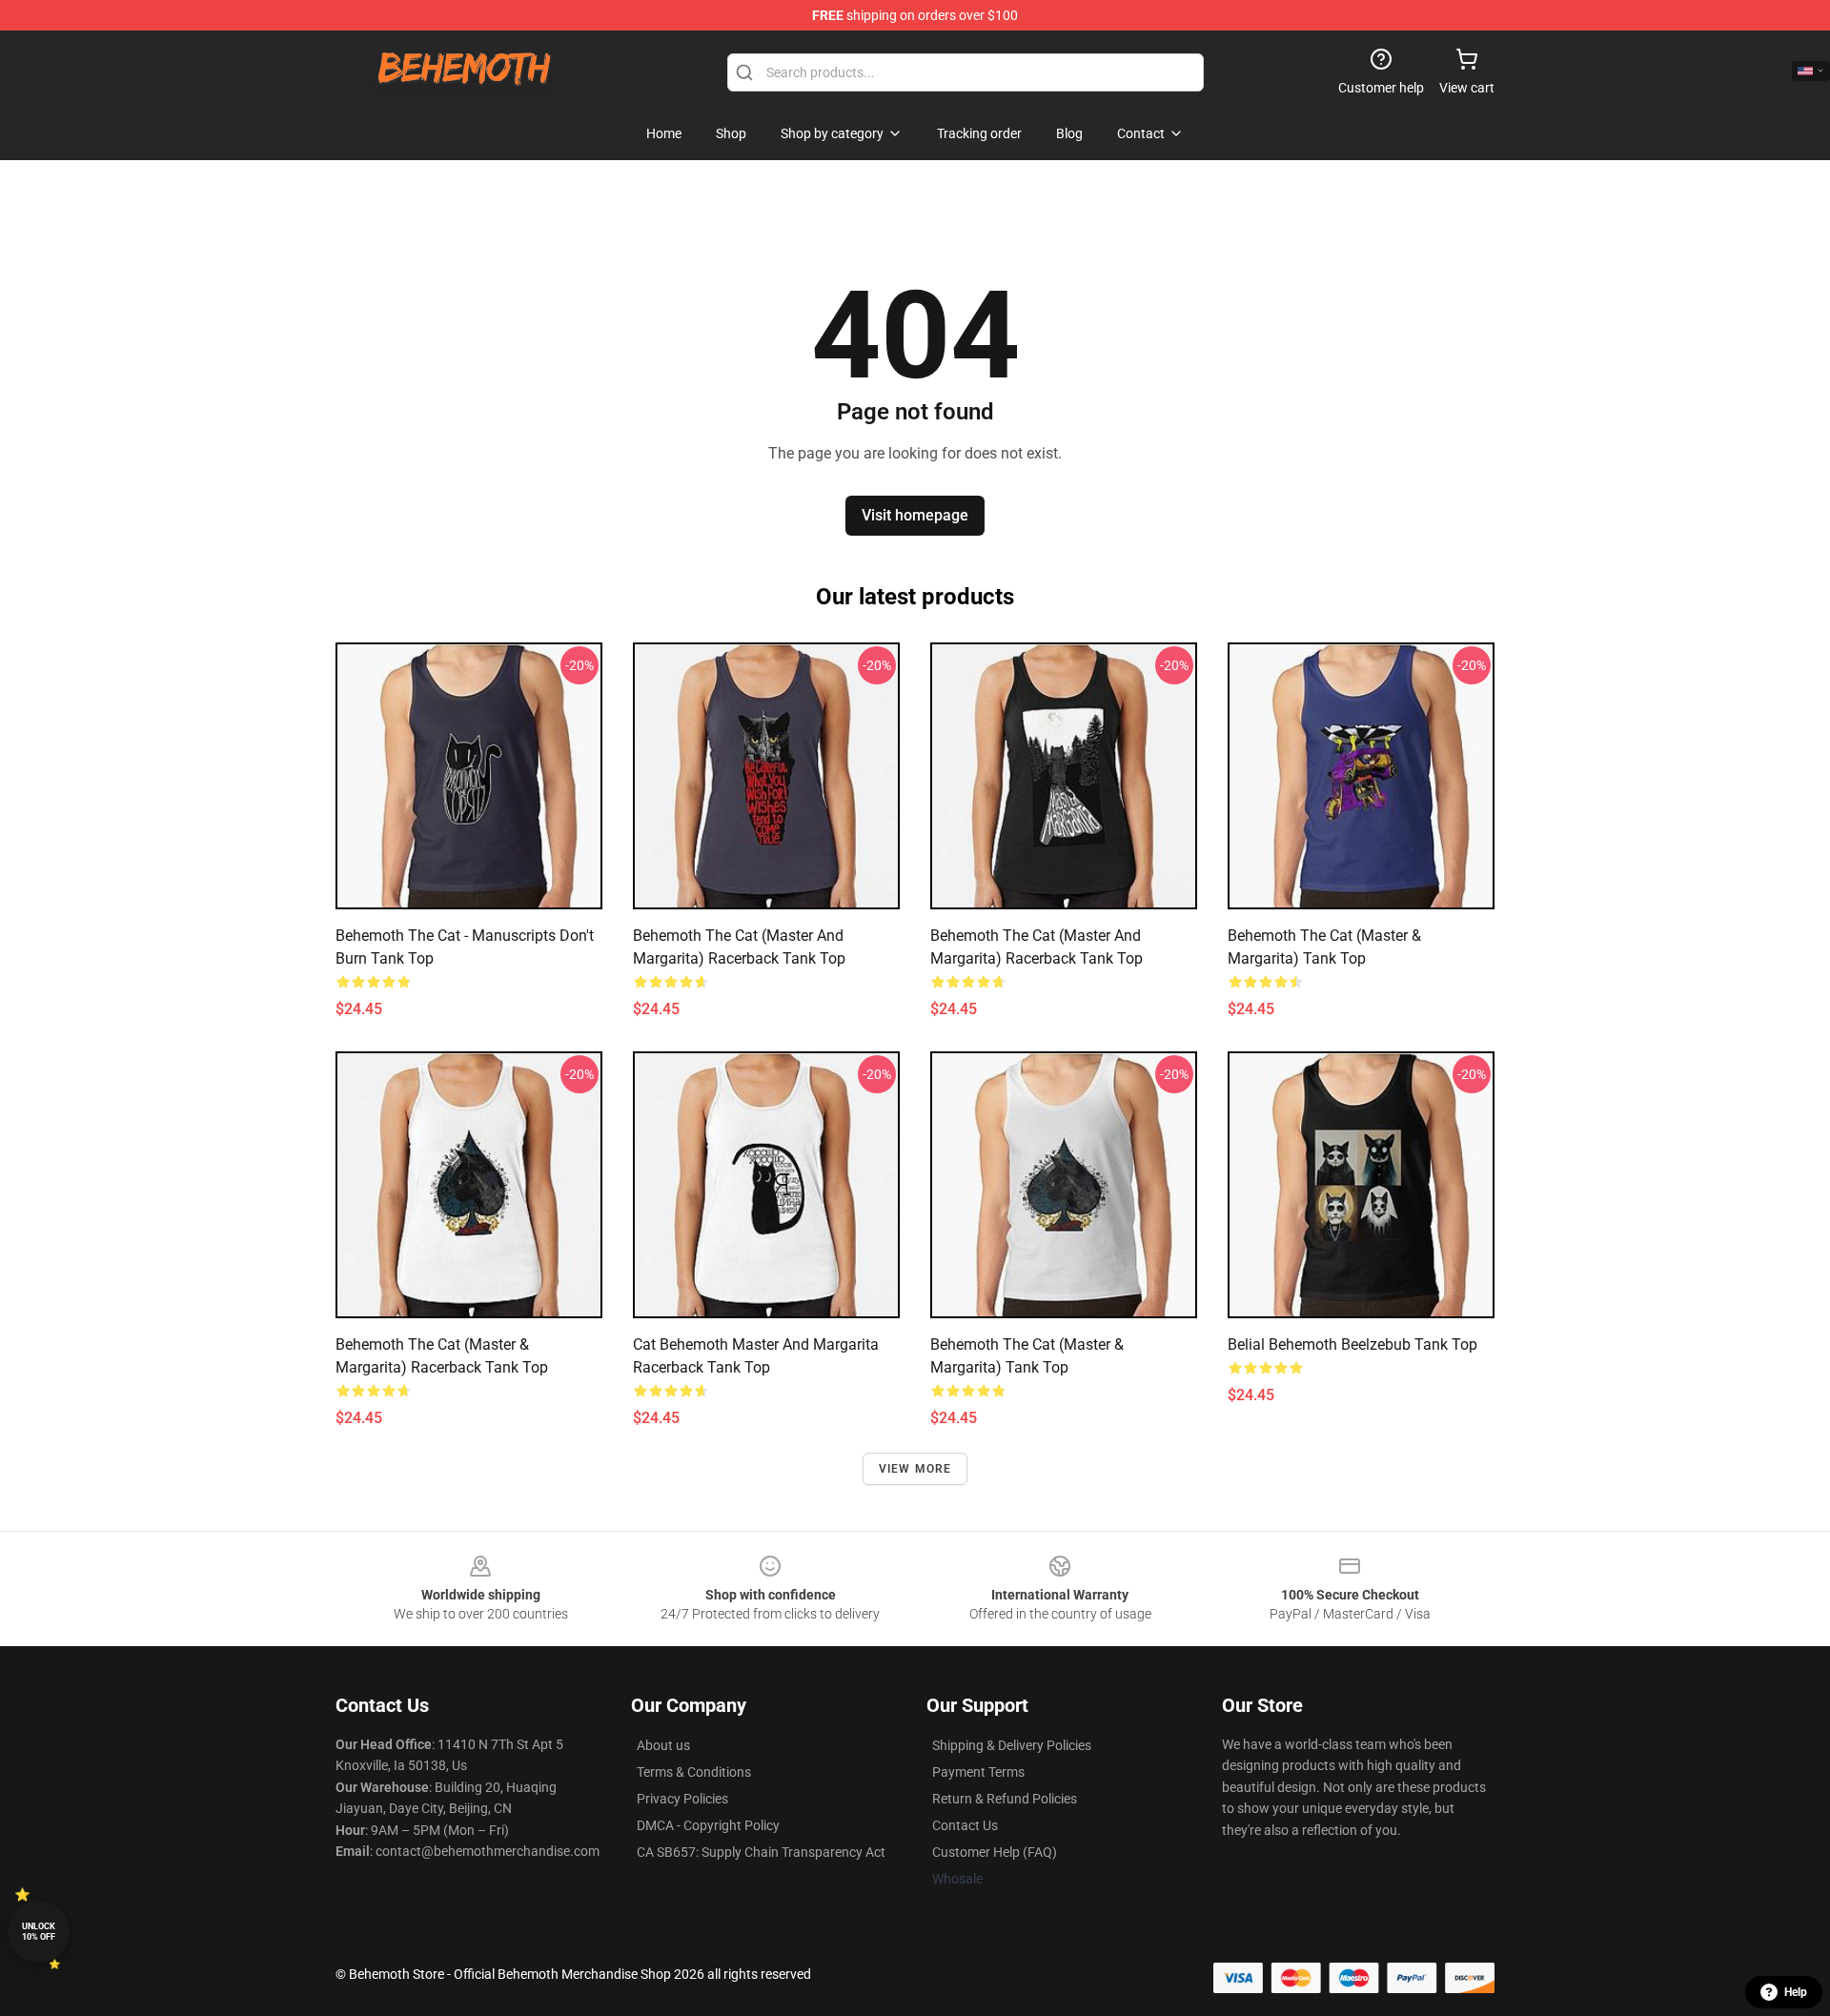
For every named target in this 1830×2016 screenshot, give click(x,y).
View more (915, 1469)
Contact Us (965, 1825)
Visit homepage (915, 515)
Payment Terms (978, 1772)
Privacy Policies (682, 1799)
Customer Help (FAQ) (995, 1852)
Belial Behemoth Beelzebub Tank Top (1352, 1344)
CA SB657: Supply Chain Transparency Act (761, 1852)
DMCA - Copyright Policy (708, 1825)
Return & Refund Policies (1005, 1799)
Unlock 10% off (39, 1932)
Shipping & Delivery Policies (1012, 1745)
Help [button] (1796, 1992)
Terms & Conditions (694, 1772)
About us (663, 1745)
